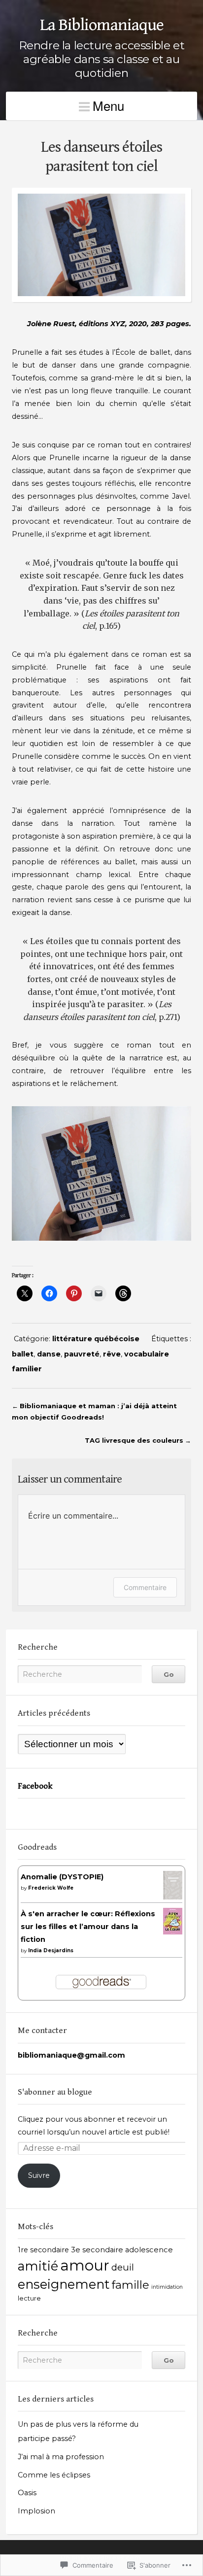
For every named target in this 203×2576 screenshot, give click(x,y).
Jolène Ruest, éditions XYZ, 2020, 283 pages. (109, 324)
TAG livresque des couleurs (134, 1440)
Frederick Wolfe (51, 1888)
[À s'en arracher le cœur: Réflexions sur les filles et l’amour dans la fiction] (173, 1932)
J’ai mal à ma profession (61, 2457)
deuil (123, 2267)
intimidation (167, 2287)
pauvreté (82, 1354)
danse (49, 1354)
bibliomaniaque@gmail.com (71, 2055)
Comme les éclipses (54, 2475)
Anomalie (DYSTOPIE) (62, 1877)
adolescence (149, 2250)
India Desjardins (51, 1950)
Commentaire (145, 1587)
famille (131, 2285)
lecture (29, 2298)
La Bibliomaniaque (102, 25)
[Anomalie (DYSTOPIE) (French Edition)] (173, 1897)
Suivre (39, 2175)
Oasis (27, 2493)
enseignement (64, 2284)
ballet (23, 1354)
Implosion (36, 2511)
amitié (38, 2266)
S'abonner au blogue (55, 2092)
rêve (112, 1354)
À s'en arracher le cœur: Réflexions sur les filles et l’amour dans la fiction (88, 1927)
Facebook (35, 1786)
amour (85, 2265)
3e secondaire (97, 2250)
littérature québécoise (96, 1339)
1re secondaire (43, 2250)
